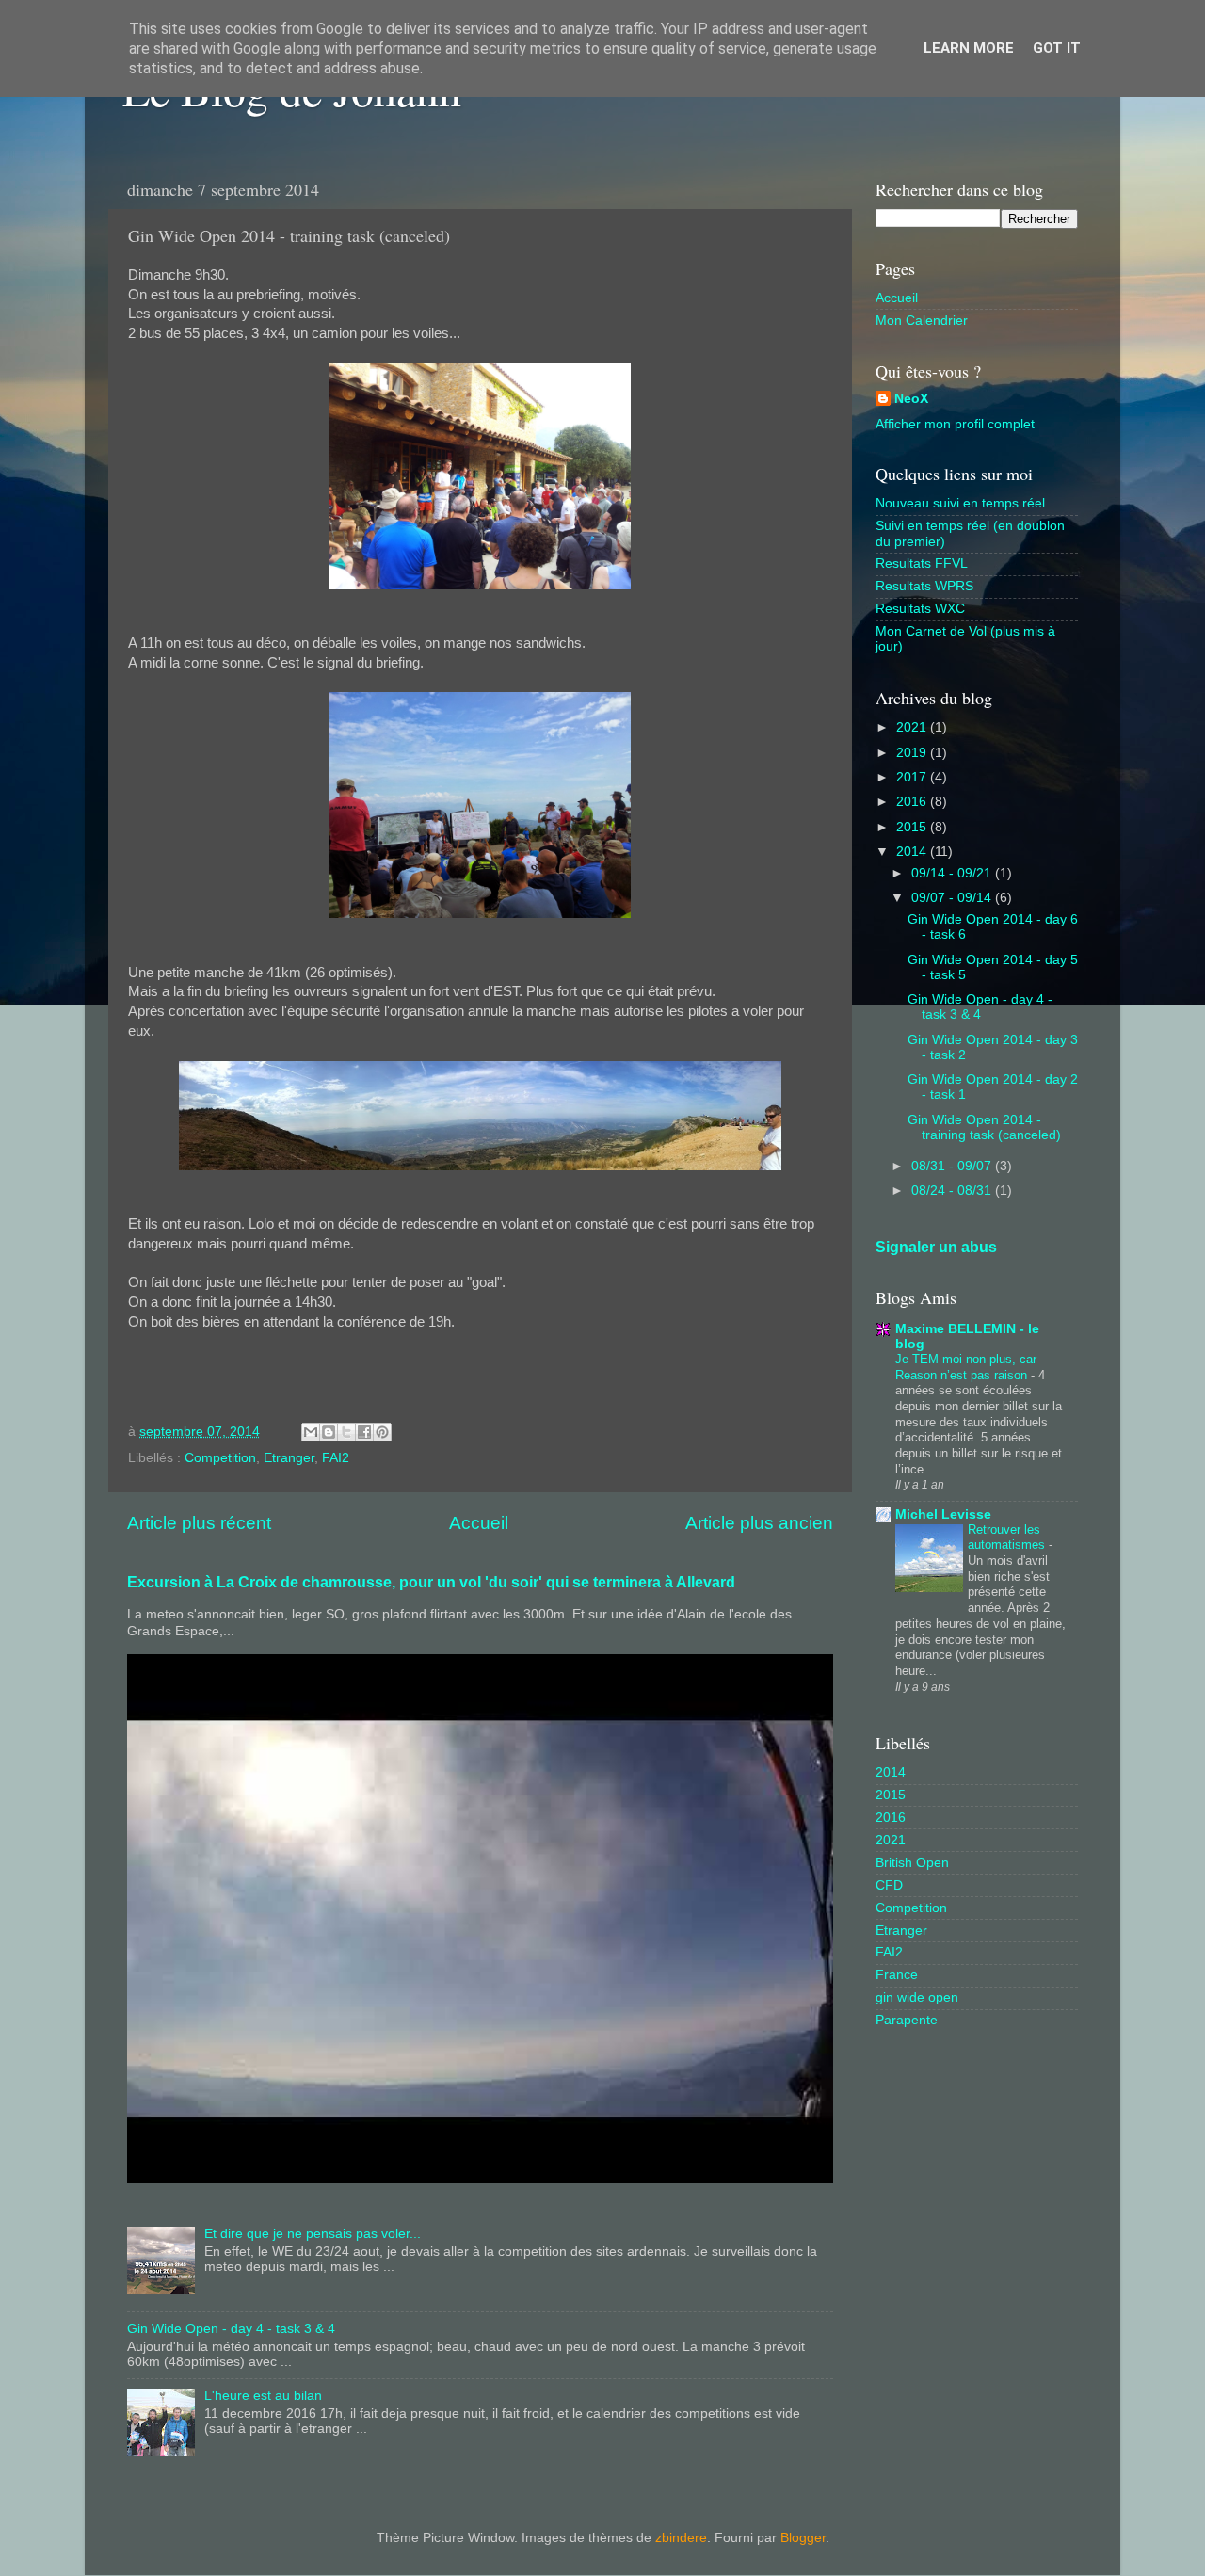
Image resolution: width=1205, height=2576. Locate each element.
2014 (913, 852)
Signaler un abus (936, 1247)
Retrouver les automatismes (1008, 1538)
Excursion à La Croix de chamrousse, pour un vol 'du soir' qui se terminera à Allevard (431, 1582)
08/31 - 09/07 (953, 1166)
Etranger (289, 1458)
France (897, 1975)
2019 (913, 753)
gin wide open (917, 1997)
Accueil (479, 1523)
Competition (220, 1458)
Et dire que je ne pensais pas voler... (313, 2234)
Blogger (803, 2538)
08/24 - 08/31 (953, 1191)
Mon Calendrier (922, 321)
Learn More (969, 48)
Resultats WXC (920, 609)
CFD (889, 1885)
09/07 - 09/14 (953, 898)
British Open (912, 1863)
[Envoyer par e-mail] (311, 1432)
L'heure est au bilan (263, 2396)
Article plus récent (199, 1523)
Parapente (907, 2020)
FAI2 (336, 1458)
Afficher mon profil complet (955, 424)
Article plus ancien (759, 1523)
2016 (913, 802)
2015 (913, 827)
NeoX (911, 399)
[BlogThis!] (329, 1432)
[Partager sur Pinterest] (382, 1432)
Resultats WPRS (924, 586)
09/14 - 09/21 (953, 873)
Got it (1057, 48)
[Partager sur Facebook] (364, 1432)
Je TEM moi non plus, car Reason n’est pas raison (966, 1367)
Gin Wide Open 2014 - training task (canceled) (984, 1127)
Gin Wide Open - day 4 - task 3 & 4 (231, 2329)
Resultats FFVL (922, 563)
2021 (913, 727)
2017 (913, 777)
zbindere (681, 2538)
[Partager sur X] (346, 1432)
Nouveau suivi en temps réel (960, 503)
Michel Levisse (943, 1514)
